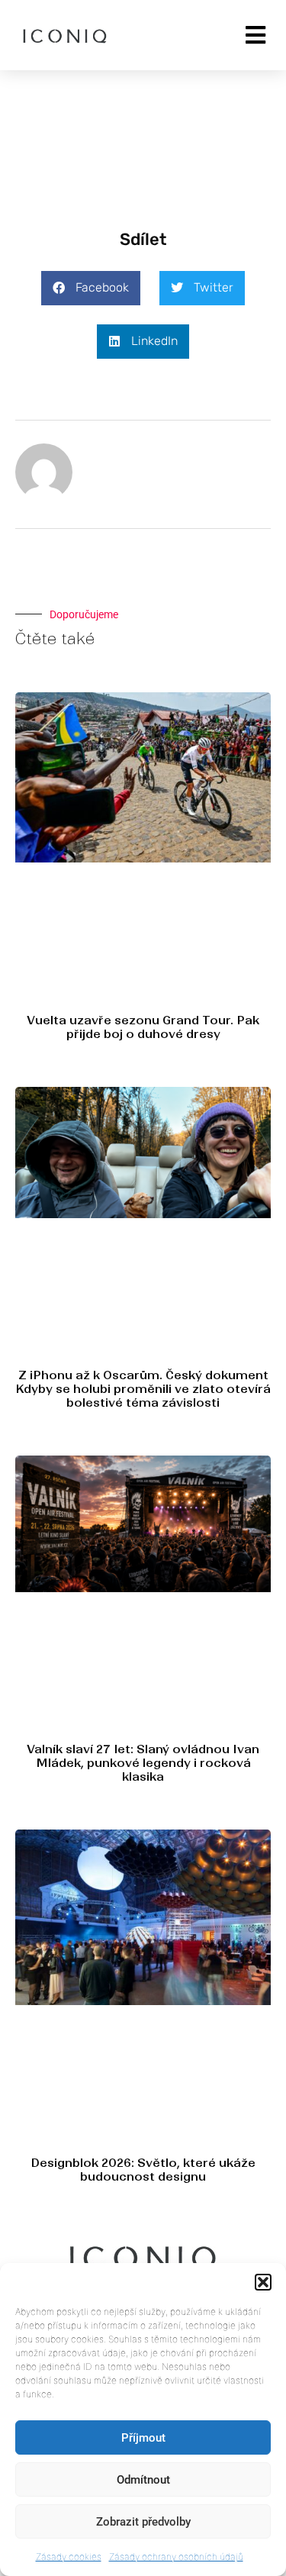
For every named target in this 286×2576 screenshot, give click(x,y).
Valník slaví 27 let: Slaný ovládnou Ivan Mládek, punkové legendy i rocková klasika (143, 1763)
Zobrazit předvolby (143, 2522)
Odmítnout (143, 2480)
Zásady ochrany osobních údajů (176, 2557)
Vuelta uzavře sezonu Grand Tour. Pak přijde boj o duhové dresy (143, 1027)
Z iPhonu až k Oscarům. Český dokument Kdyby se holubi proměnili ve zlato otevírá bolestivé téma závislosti (143, 1389)
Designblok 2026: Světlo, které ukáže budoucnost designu (143, 2170)
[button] (263, 2282)
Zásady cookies (69, 2557)
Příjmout (143, 2438)
